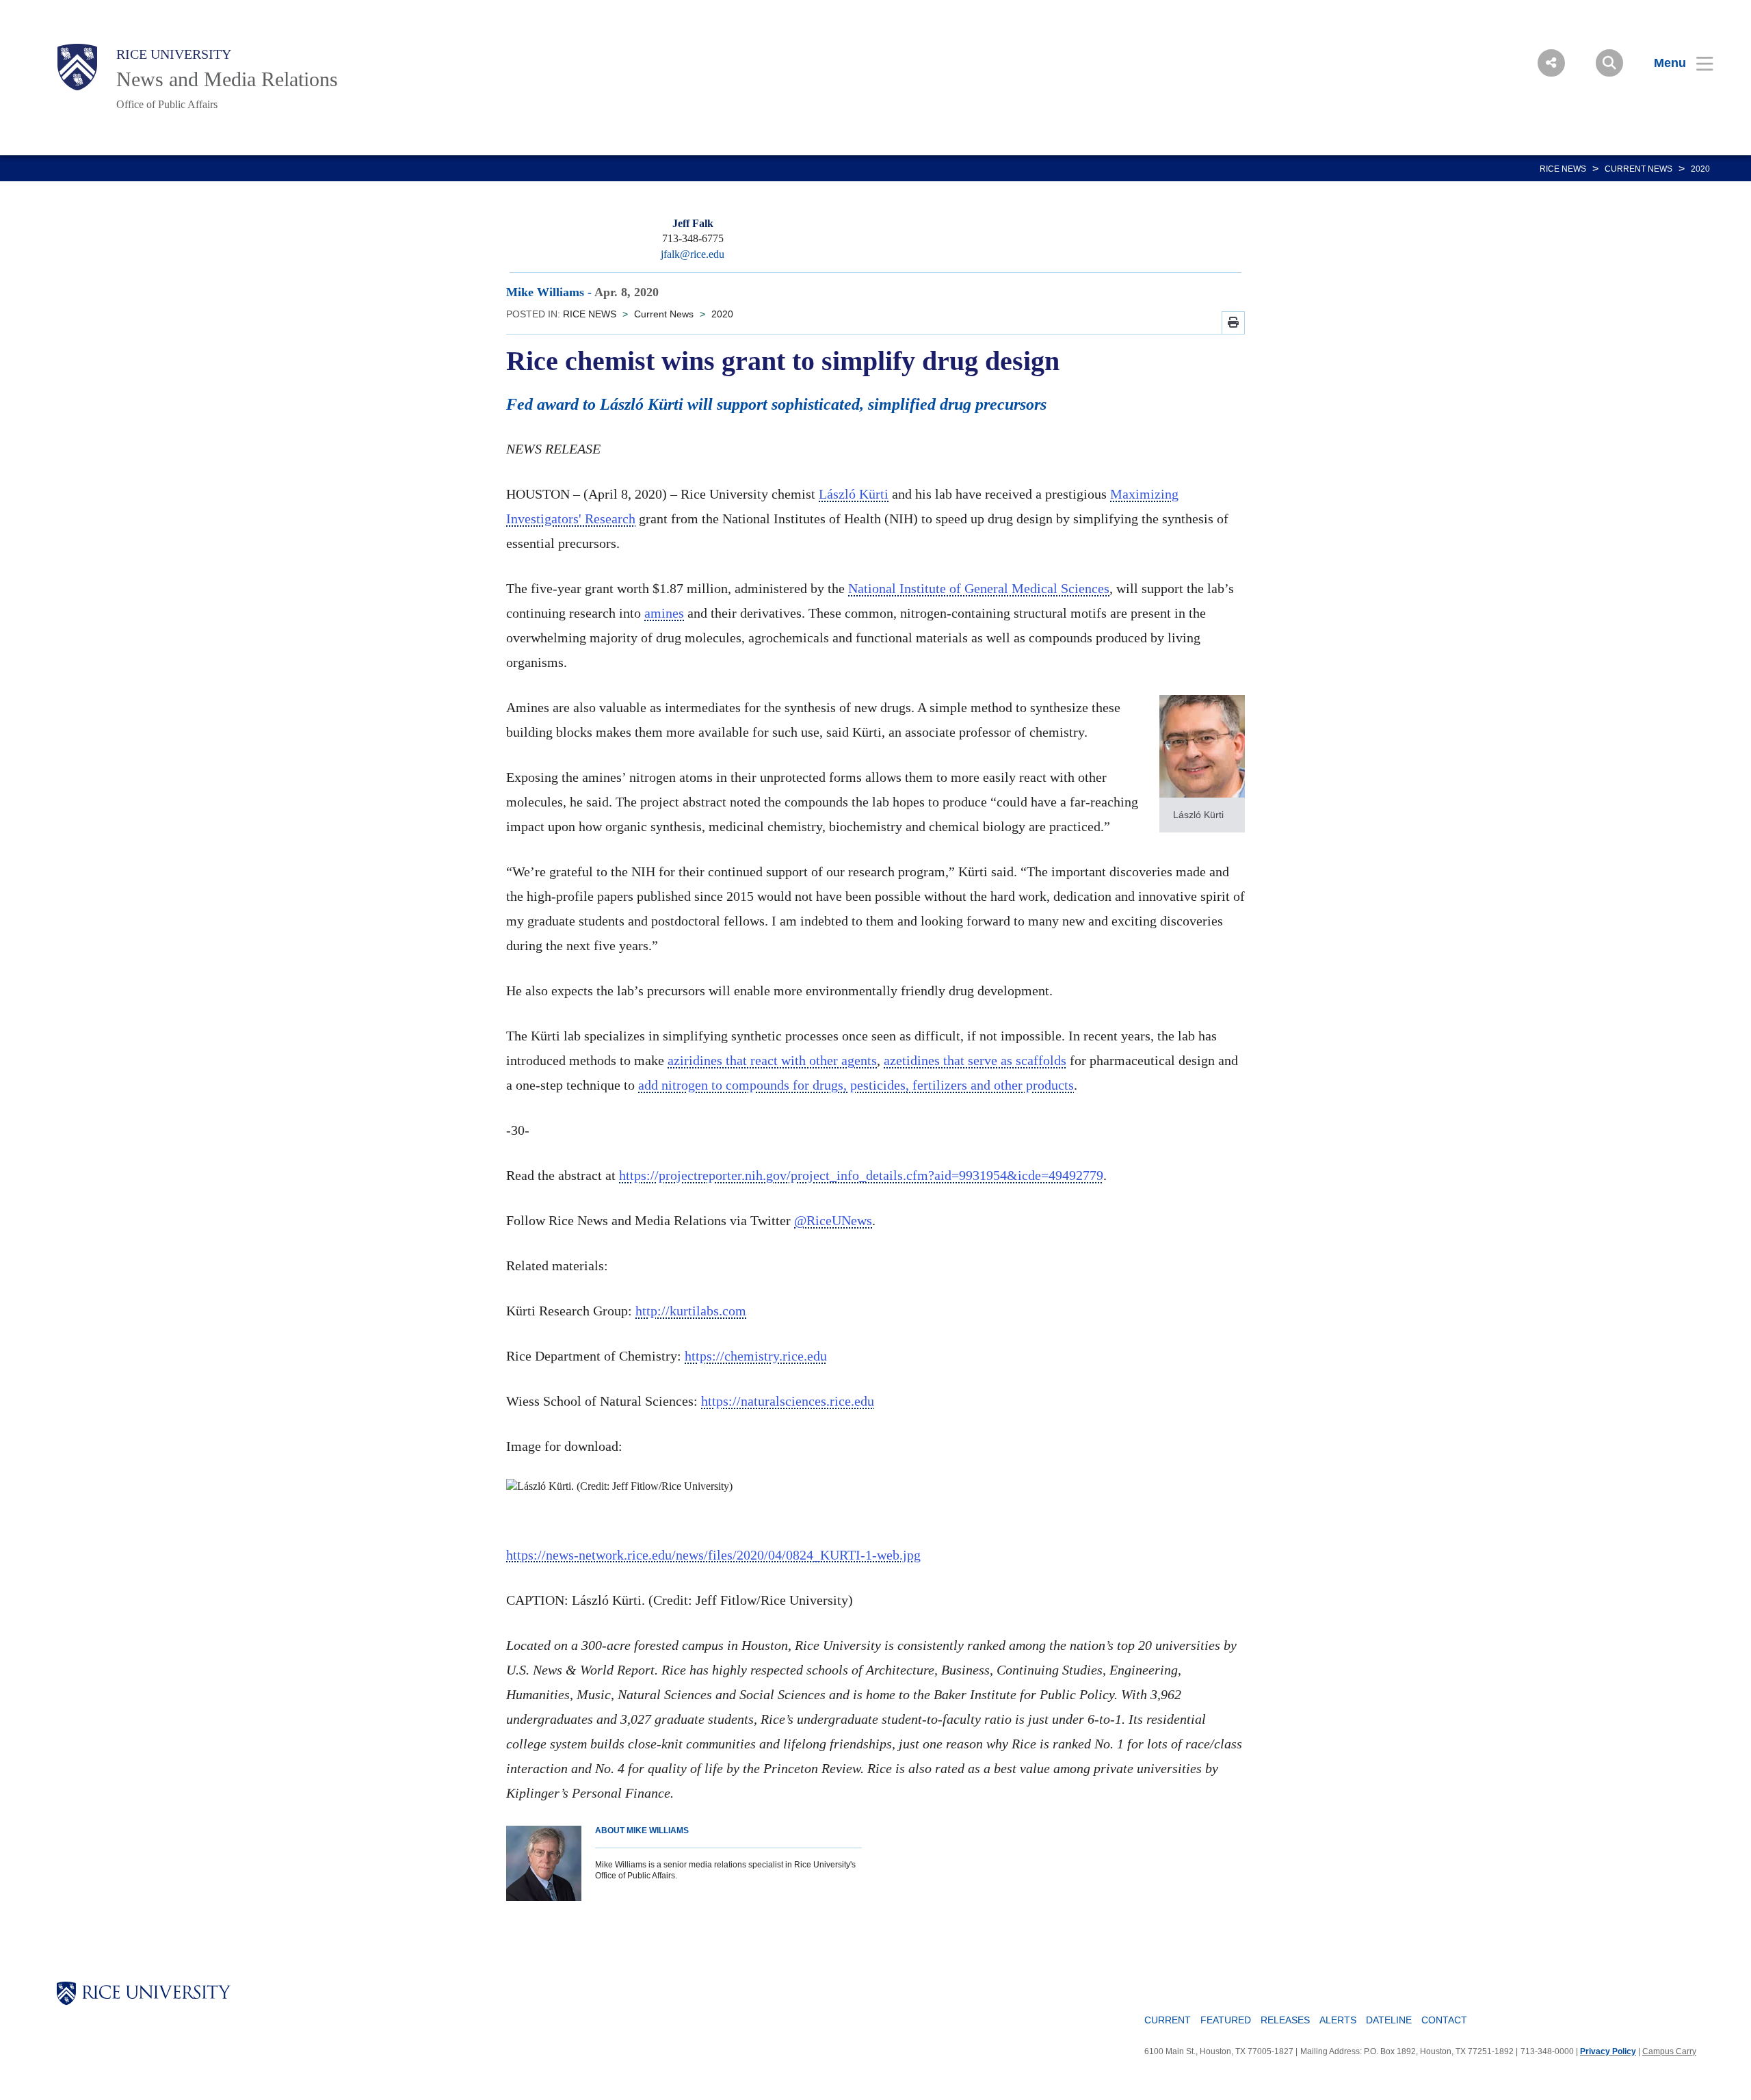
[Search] (1609, 63)
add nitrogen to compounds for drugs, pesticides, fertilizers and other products (856, 1085)
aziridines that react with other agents (772, 1060)
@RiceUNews (833, 1220)
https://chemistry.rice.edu (756, 1356)
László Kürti (854, 494)
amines (664, 613)
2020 (1700, 169)
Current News (1638, 169)
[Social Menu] (1551, 63)
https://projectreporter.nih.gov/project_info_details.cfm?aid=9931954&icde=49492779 (861, 1175)
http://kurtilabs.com (691, 1311)
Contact (1444, 2020)
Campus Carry (1669, 2051)
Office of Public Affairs (167, 104)
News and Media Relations (227, 79)
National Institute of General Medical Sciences (979, 588)
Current (1168, 2020)
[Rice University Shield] (77, 67)
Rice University (174, 54)
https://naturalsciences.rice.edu (788, 1401)
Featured (1226, 2020)
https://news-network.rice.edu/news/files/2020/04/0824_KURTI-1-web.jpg (713, 1555)
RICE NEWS (1563, 169)
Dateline (1389, 2020)
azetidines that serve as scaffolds (975, 1060)
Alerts (1338, 2020)
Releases (1285, 2020)
